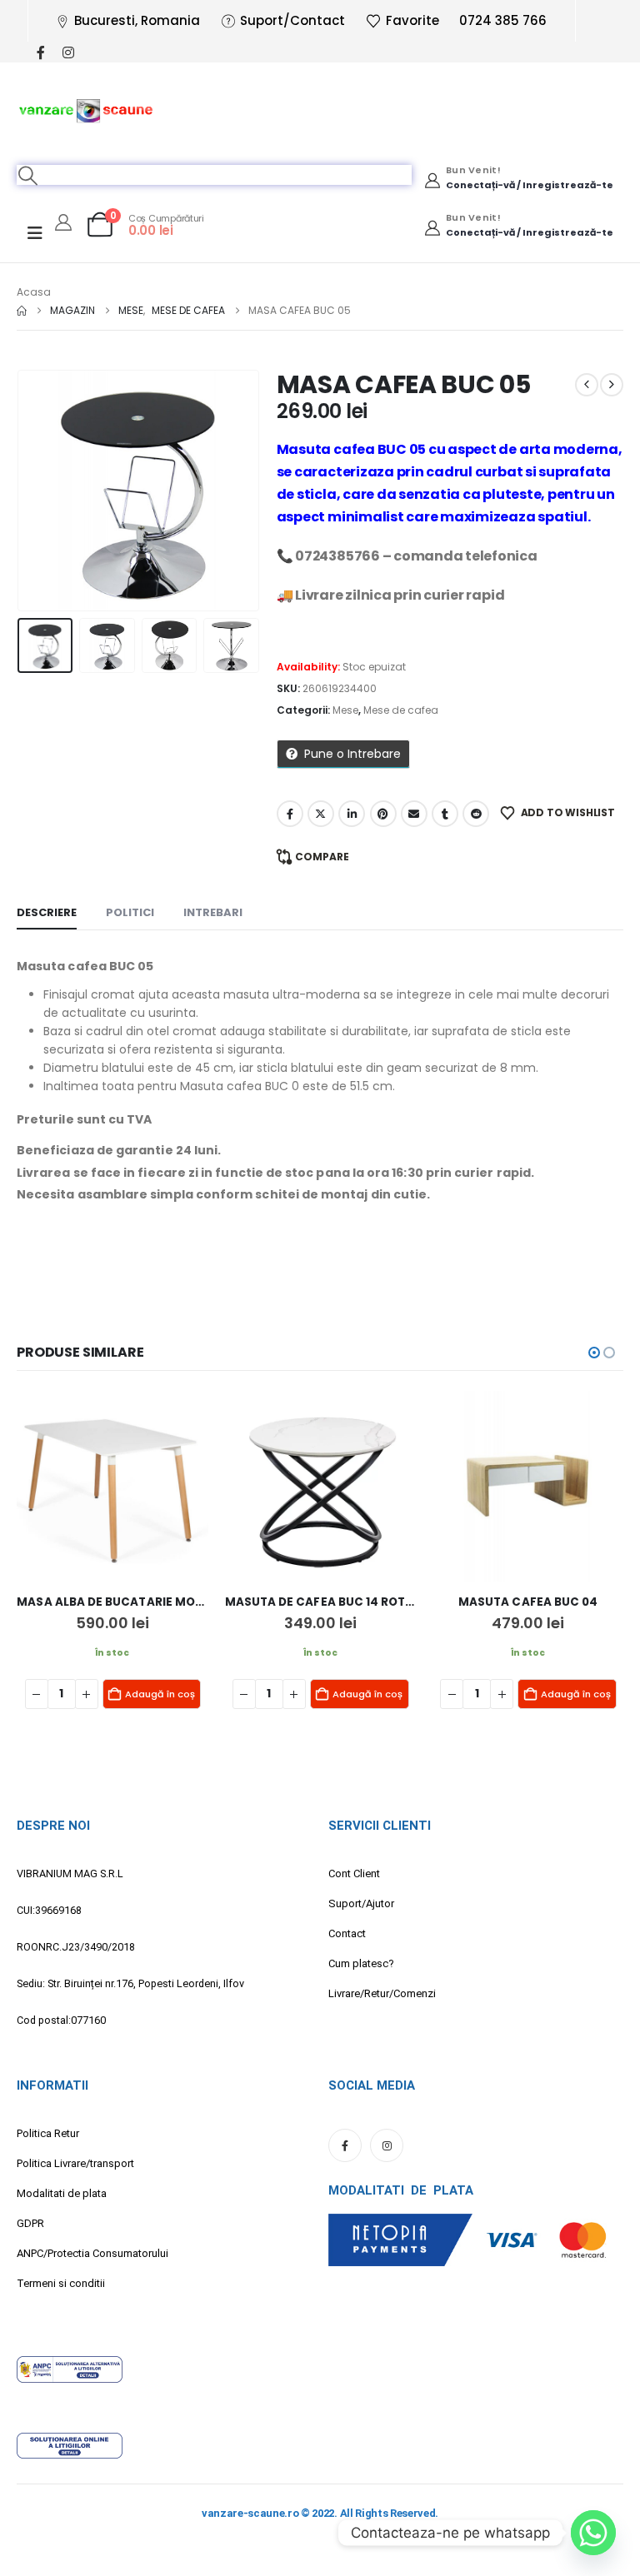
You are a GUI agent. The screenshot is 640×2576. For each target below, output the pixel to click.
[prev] (587, 385)
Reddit (476, 814)
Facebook (290, 814)
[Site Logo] (86, 110)
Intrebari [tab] (213, 912)
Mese (345, 710)
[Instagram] (68, 52)
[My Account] (63, 222)
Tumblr (445, 814)
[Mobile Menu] (35, 233)
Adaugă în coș (160, 1694)
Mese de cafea (401, 710)
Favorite (412, 20)
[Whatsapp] (593, 2533)
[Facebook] (40, 52)
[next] (612, 385)
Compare (322, 857)
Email (414, 814)
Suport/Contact (292, 20)
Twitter (321, 814)
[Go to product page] (112, 1486)
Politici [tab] (130, 912)
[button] (28, 175)
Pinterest (383, 814)
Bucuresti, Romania (137, 20)
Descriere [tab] (47, 912)
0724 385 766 (503, 20)
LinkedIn (352, 814)
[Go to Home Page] (22, 311)
